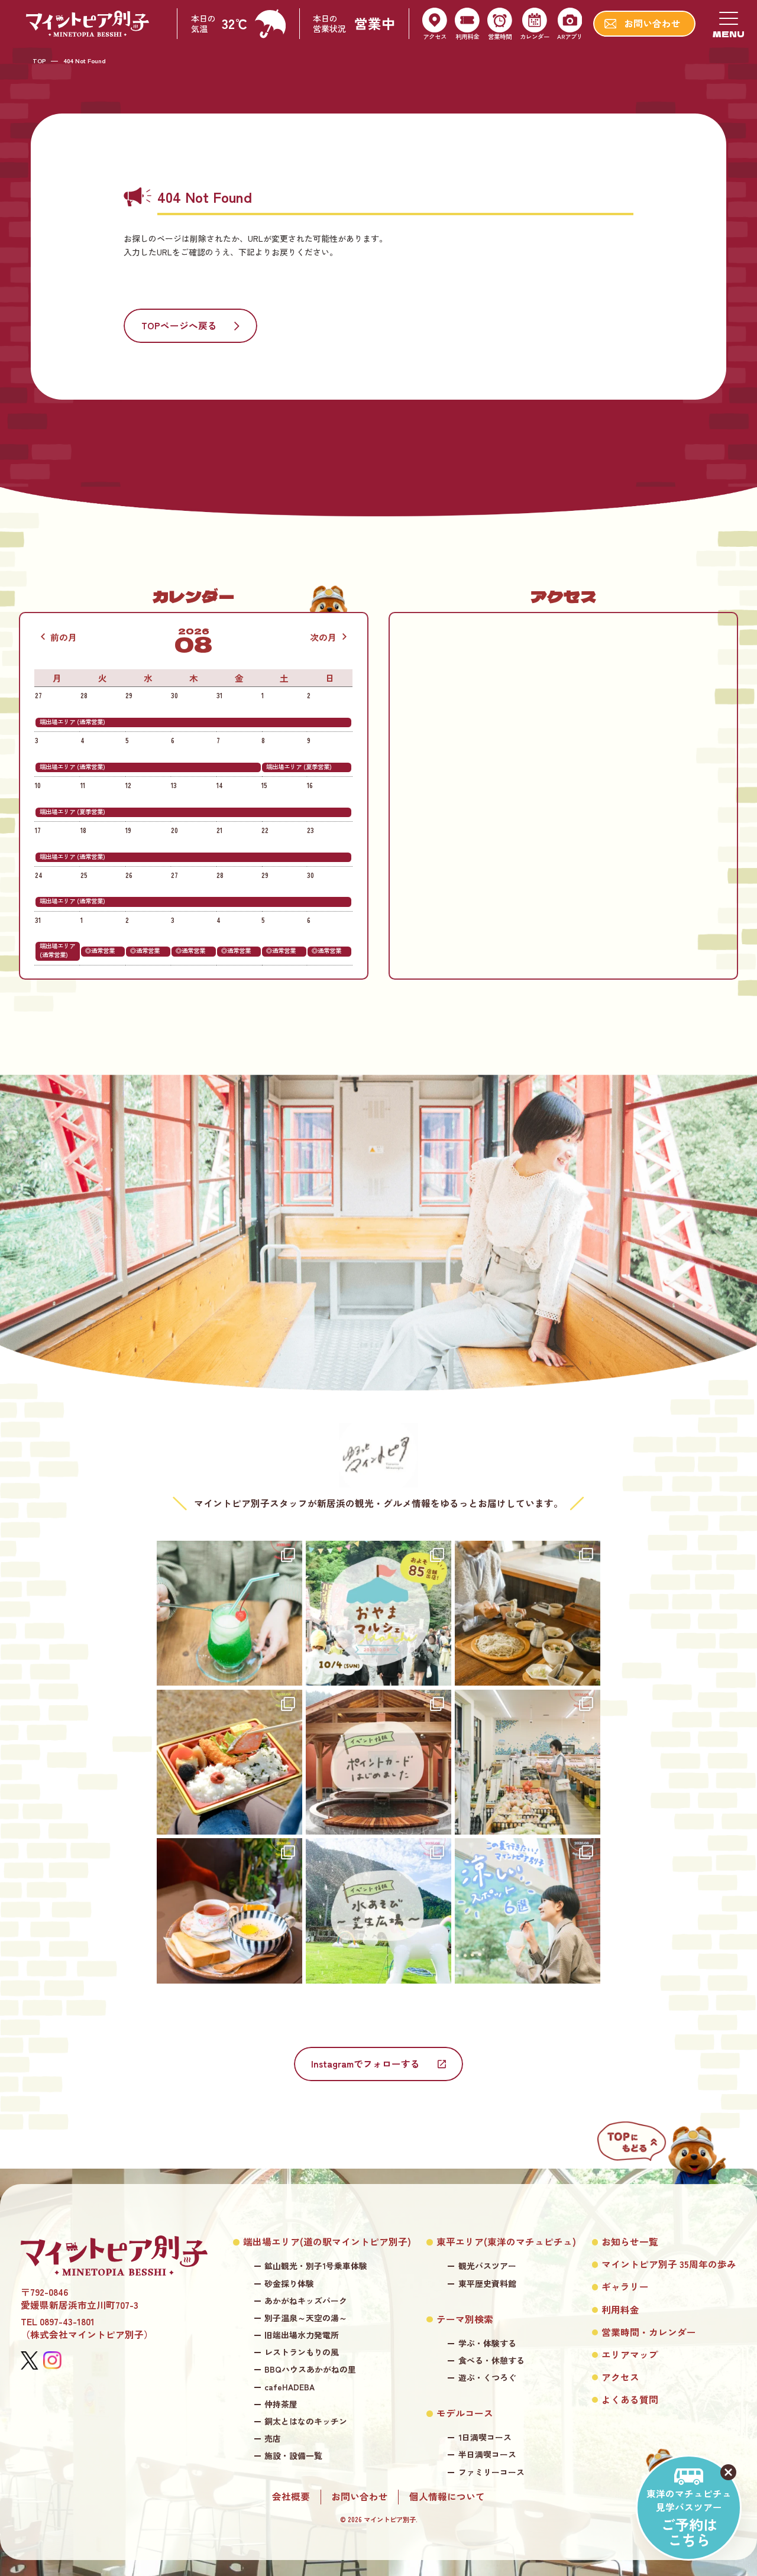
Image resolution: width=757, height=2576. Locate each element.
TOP (39, 61)
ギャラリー (625, 2287)
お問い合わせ (360, 2497)
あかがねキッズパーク (306, 2301)
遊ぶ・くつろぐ (487, 2378)
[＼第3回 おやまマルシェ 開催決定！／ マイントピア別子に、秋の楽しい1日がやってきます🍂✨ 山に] (378, 1613)
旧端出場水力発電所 (302, 2335)
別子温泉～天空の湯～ (306, 2318)
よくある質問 (630, 2400)
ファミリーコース (491, 2472)
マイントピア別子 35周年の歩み (669, 2264)
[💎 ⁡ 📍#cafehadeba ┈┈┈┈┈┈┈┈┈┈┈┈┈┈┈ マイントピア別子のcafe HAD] (229, 1613)
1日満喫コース (485, 2437)
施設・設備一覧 (293, 2456)
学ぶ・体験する (487, 2343)
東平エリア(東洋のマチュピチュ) (506, 2242)
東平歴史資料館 (487, 2284)
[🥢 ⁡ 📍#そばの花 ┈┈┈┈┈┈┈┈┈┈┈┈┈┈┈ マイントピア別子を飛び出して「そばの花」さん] (528, 1613)
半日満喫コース (487, 2455)
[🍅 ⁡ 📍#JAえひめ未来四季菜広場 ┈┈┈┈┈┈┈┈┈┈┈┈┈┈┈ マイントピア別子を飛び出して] (528, 1762)
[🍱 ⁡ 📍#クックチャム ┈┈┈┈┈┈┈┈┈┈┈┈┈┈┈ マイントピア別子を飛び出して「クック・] (229, 1762)
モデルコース (465, 2413)
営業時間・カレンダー (649, 2332)
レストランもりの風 (302, 2352)
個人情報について (447, 2497)
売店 (273, 2439)
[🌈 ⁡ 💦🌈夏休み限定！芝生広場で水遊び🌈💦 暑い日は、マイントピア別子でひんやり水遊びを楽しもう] (378, 1911)
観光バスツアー (487, 2266)
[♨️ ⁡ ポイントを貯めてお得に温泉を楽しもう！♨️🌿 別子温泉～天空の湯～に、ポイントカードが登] (378, 1762)
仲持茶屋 (281, 2404)
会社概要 (291, 2497)
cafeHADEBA (289, 2387)
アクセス (620, 2377)
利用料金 (620, 2310)
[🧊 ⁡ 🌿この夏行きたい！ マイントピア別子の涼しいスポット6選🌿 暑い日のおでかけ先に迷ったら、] (528, 1911)
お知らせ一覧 (630, 2242)
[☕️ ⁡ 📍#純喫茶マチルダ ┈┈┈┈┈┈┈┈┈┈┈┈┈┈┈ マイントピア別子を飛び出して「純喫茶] (229, 1911)
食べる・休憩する (491, 2360)
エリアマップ (630, 2355)
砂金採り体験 (289, 2284)
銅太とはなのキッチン (306, 2421)
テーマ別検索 (465, 2319)
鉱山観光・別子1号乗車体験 (316, 2266)
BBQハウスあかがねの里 (310, 2369)
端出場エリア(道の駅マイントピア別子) (327, 2242)
